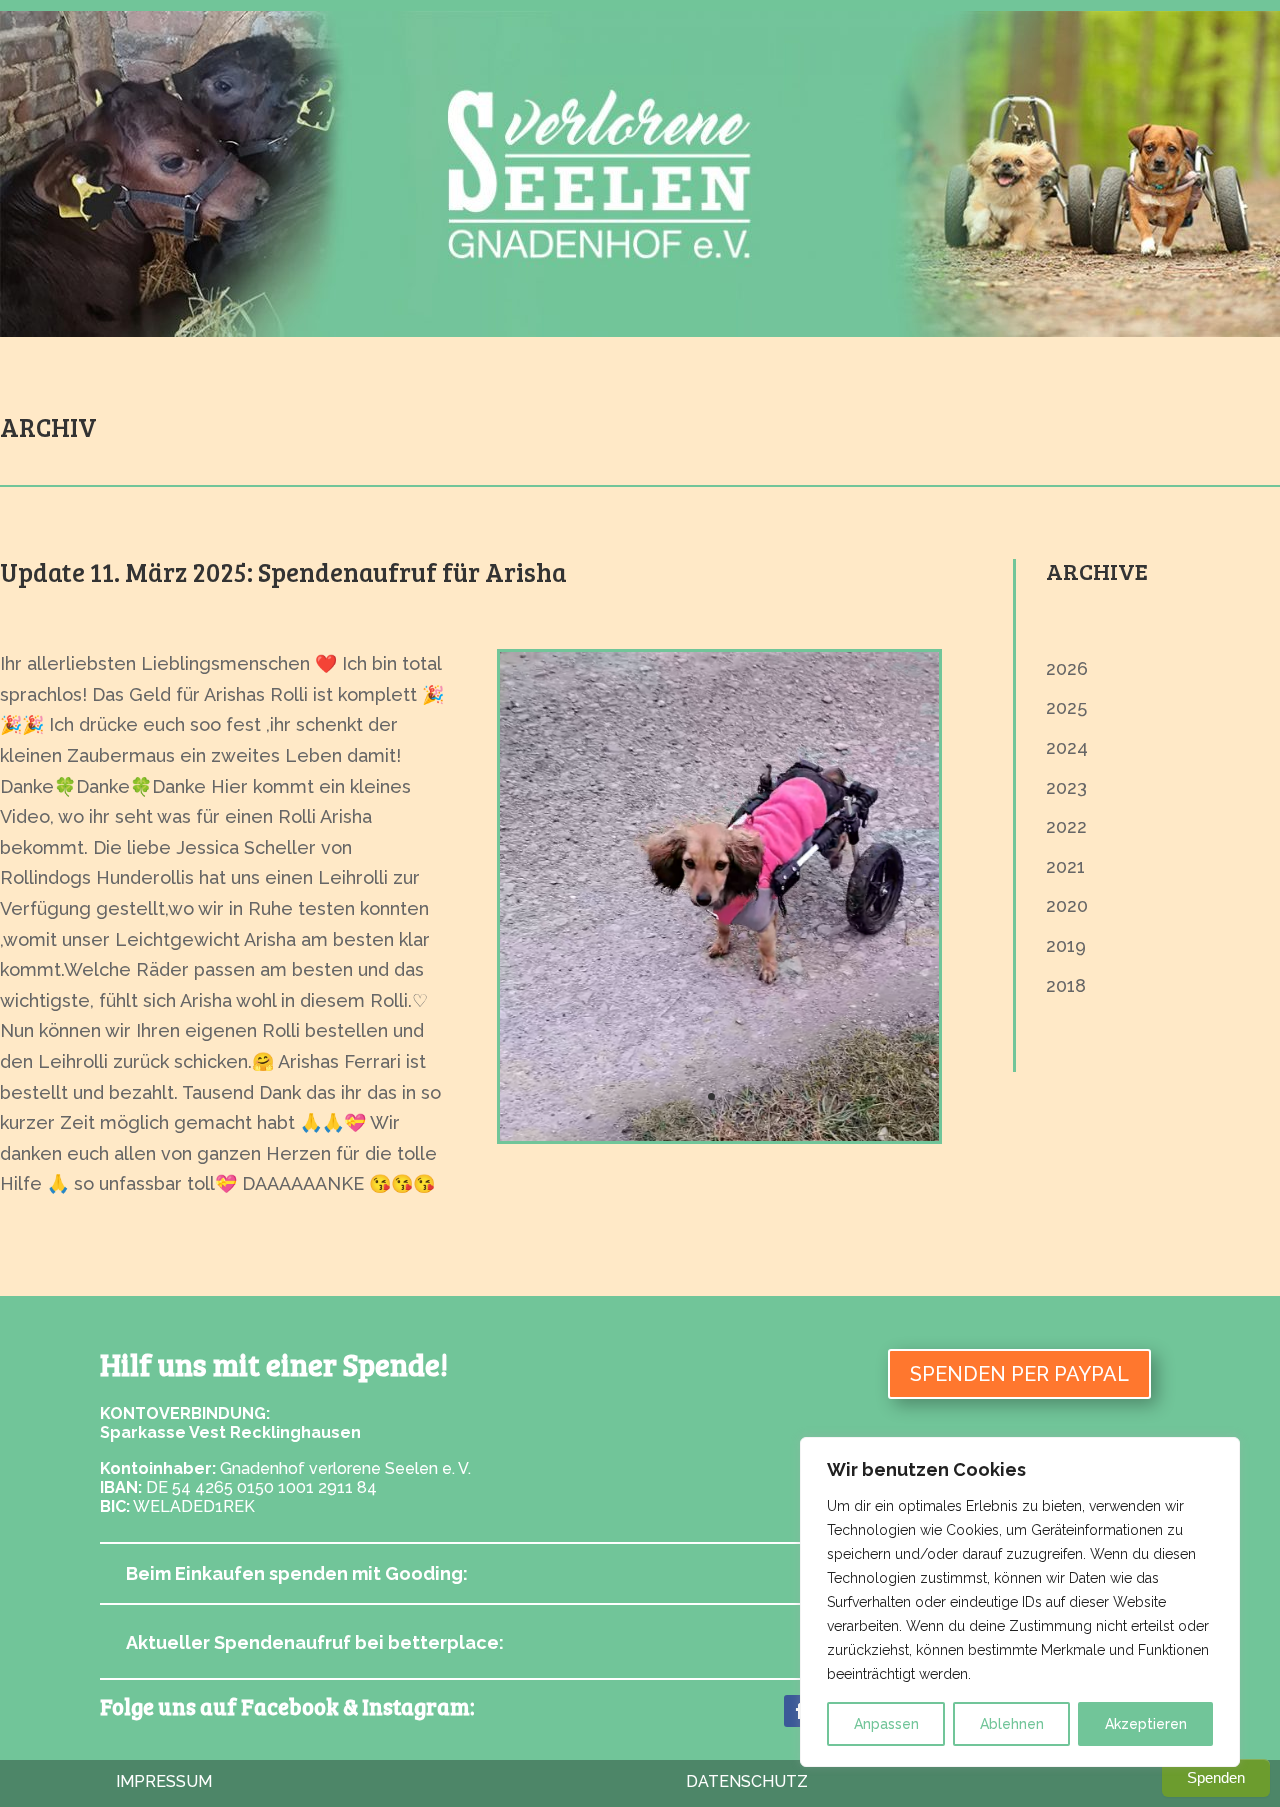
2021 (1065, 866)
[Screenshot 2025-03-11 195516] (719, 1134)
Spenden (1216, 1777)
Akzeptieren (1146, 1724)
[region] (1020, 1602)
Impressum (164, 1781)
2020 (1067, 905)
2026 (1067, 668)
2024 (1067, 747)
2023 (1066, 787)
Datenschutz (747, 1781)
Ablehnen (1012, 1724)
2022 (1066, 826)
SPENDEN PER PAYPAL (1019, 1374)
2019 (1066, 945)
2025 (1066, 707)
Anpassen (886, 1724)
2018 (1066, 985)
